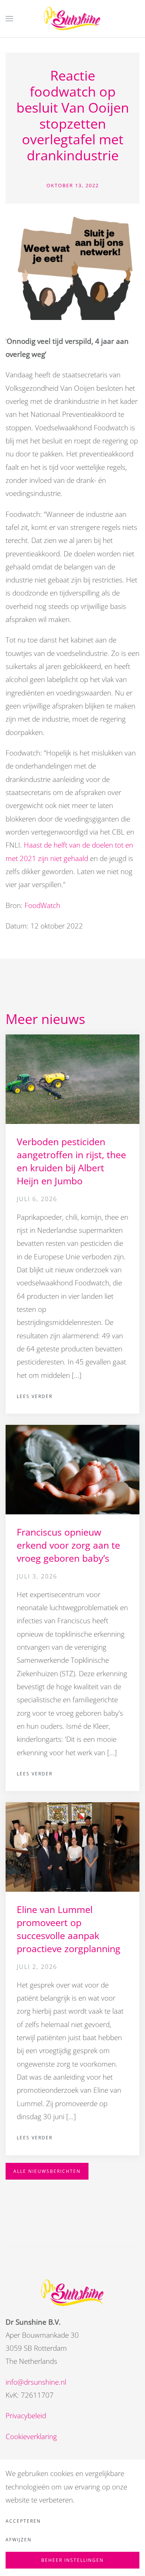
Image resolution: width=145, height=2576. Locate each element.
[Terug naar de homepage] (73, 19)
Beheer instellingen (72, 2560)
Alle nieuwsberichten (47, 2171)
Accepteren (23, 2521)
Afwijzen (19, 2540)
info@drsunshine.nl (36, 2382)
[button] (9, 19)
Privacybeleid (26, 2416)
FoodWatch (42, 905)
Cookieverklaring (31, 2437)
